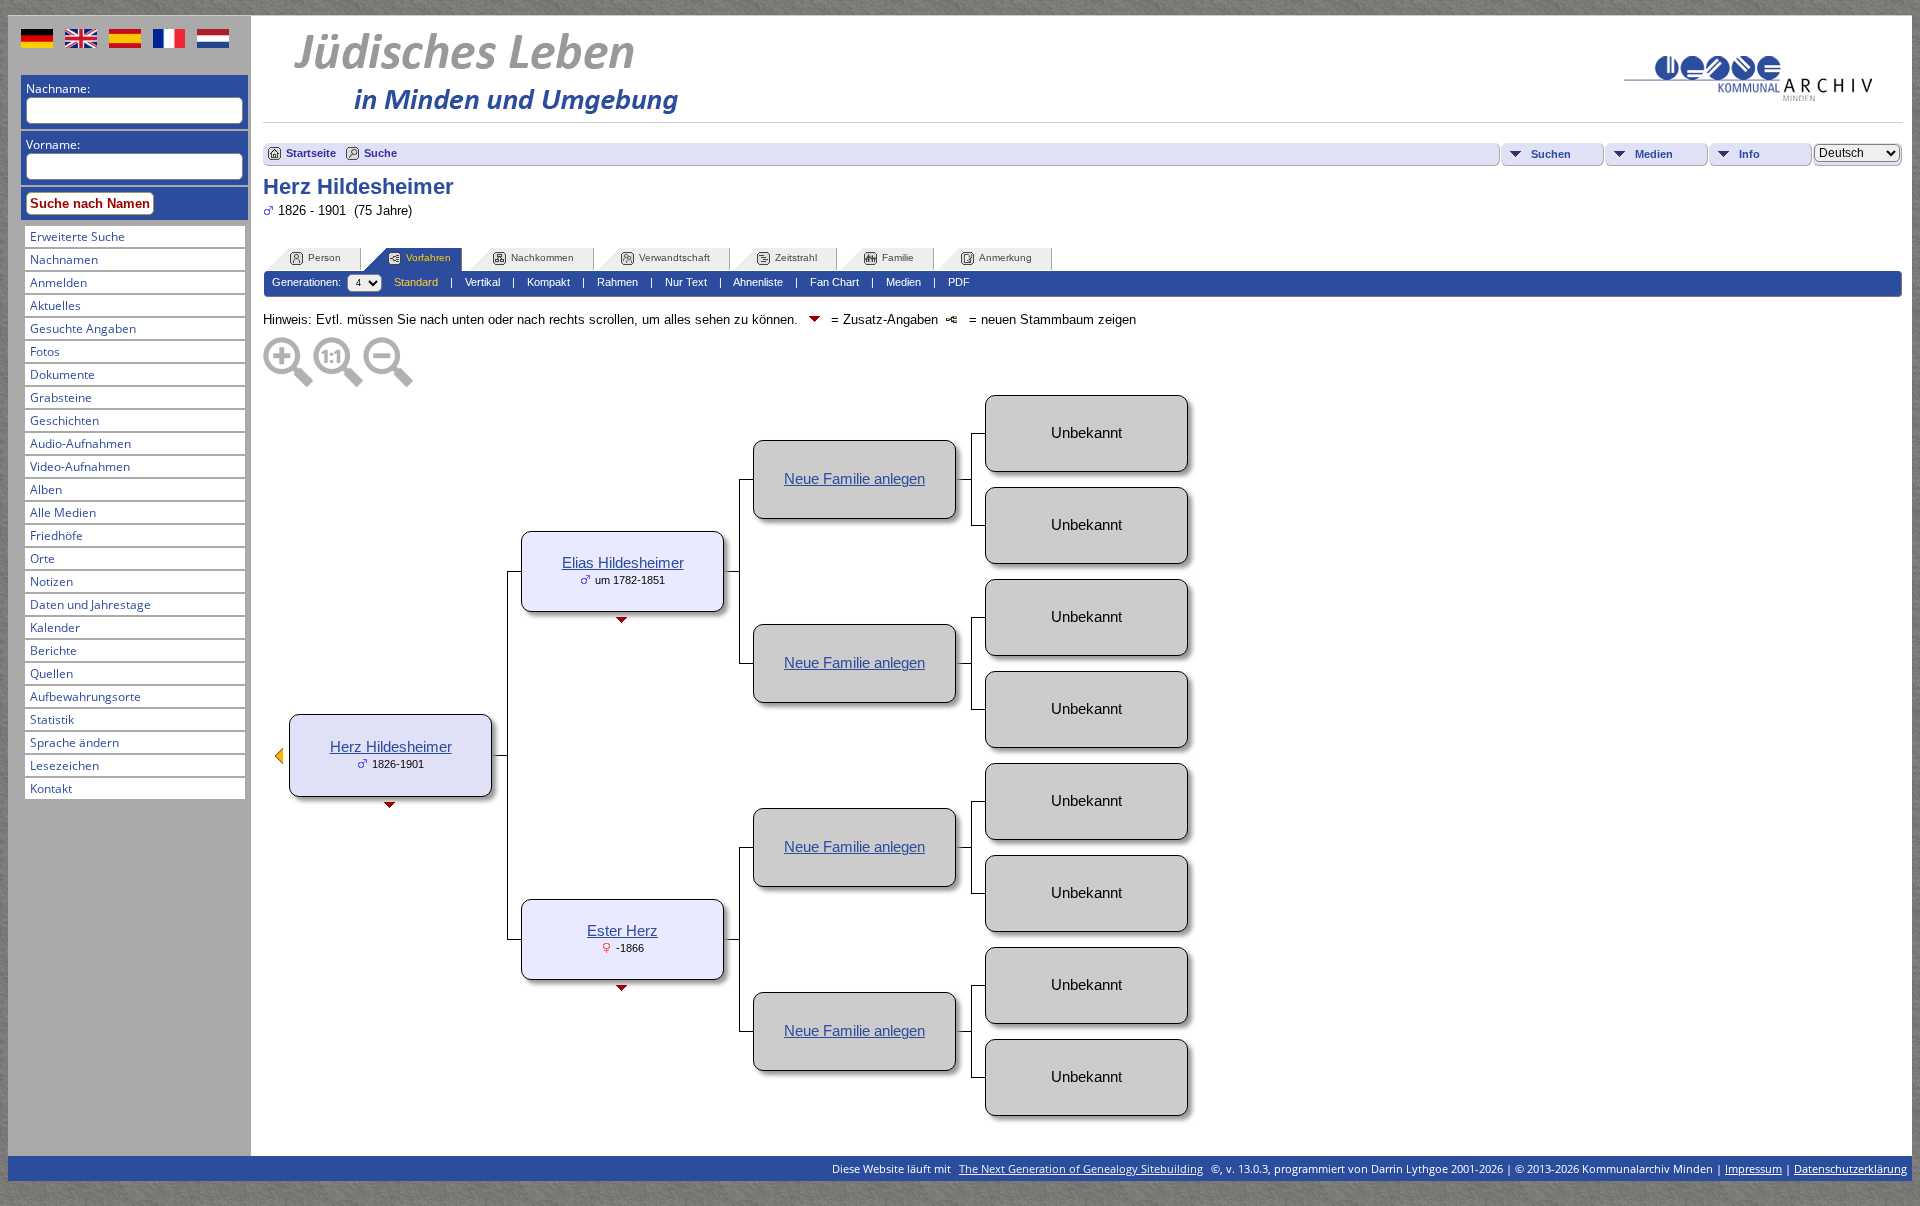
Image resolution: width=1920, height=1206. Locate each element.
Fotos (45, 351)
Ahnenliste (758, 282)
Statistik (52, 719)
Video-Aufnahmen (80, 466)
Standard (416, 282)
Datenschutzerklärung (1850, 1168)
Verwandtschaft (674, 257)
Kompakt (548, 282)
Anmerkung (1005, 257)
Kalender (55, 627)
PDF (959, 282)
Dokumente (62, 374)
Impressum (1753, 1168)
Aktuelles (55, 305)
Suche (380, 153)
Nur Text (686, 282)
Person (324, 257)
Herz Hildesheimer (391, 747)
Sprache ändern (74, 742)
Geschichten (64, 420)
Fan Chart (834, 282)
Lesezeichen (64, 765)
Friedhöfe (56, 535)
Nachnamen (64, 259)
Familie (898, 257)
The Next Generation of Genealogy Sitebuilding (1081, 1168)
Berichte (53, 650)
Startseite (311, 153)
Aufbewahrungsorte (85, 696)
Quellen (51, 673)
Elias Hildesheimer (623, 563)
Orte (42, 558)
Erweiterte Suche (77, 236)
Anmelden (58, 282)
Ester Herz (622, 931)
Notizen (51, 581)
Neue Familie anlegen (854, 479)
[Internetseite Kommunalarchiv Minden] (1748, 96)
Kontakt (51, 788)
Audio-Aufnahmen (80, 443)
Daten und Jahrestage (90, 604)
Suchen (1551, 154)
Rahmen (617, 282)
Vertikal (482, 282)
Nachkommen (542, 257)
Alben (46, 489)
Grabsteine (61, 397)
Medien (1654, 154)
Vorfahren (428, 257)
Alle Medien (63, 512)
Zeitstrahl (796, 257)
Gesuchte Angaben (83, 328)
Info (1749, 154)
